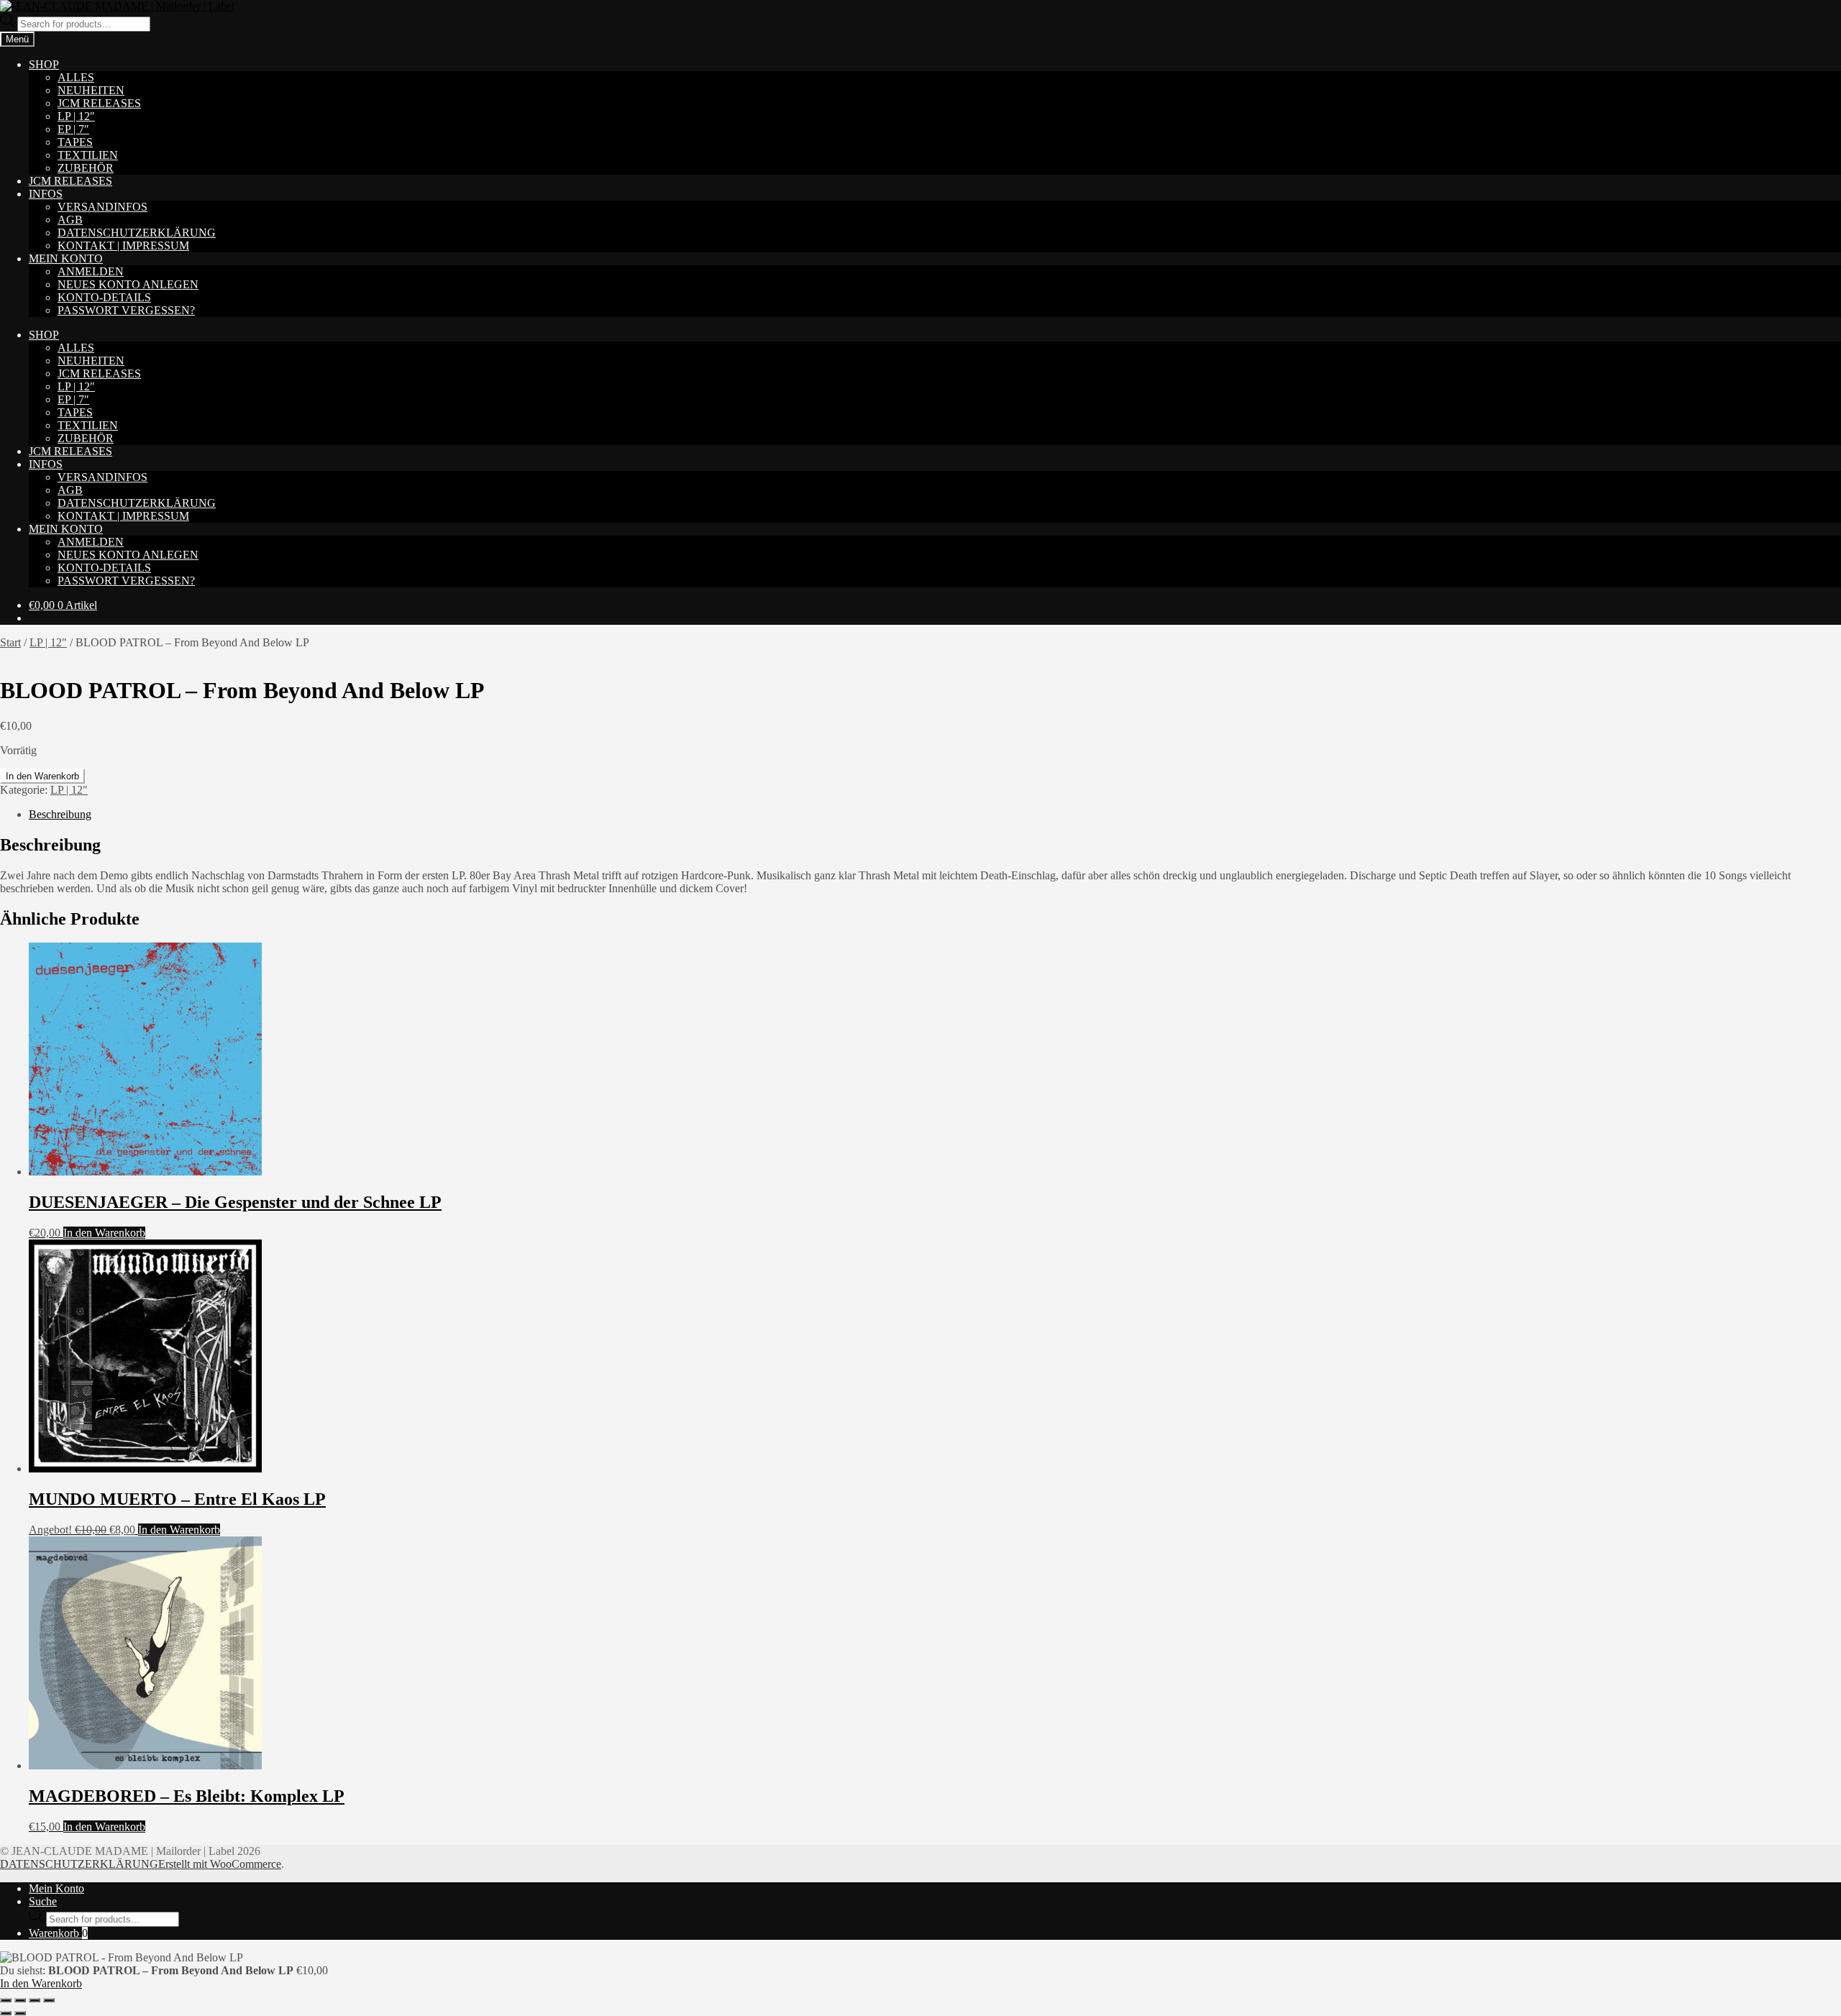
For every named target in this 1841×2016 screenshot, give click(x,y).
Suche (43, 1901)
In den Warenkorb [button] (104, 1233)
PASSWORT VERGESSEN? (126, 310)
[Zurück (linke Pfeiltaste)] (6, 2013)
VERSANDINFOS (102, 207)
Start (10, 642)
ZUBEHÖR (86, 168)
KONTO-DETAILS (104, 297)
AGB (70, 220)
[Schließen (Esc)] (49, 2000)
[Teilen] (35, 2000)
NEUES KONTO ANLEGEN (128, 284)
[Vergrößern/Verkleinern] (6, 2000)
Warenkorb (58, 1933)
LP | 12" (48, 642)
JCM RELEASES (99, 103)
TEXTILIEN (88, 155)
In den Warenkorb (42, 776)
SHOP (44, 64)
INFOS (46, 194)
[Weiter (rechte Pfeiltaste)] (20, 2013)
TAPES (75, 142)
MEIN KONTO (66, 258)
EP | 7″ (73, 129)
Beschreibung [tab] (60, 814)
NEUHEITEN (91, 90)
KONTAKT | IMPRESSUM (123, 246)
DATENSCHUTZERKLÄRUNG (137, 233)
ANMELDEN (91, 271)
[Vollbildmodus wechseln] (20, 2000)
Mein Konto (56, 1888)
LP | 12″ (76, 116)
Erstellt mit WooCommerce (220, 1864)
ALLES (76, 77)
